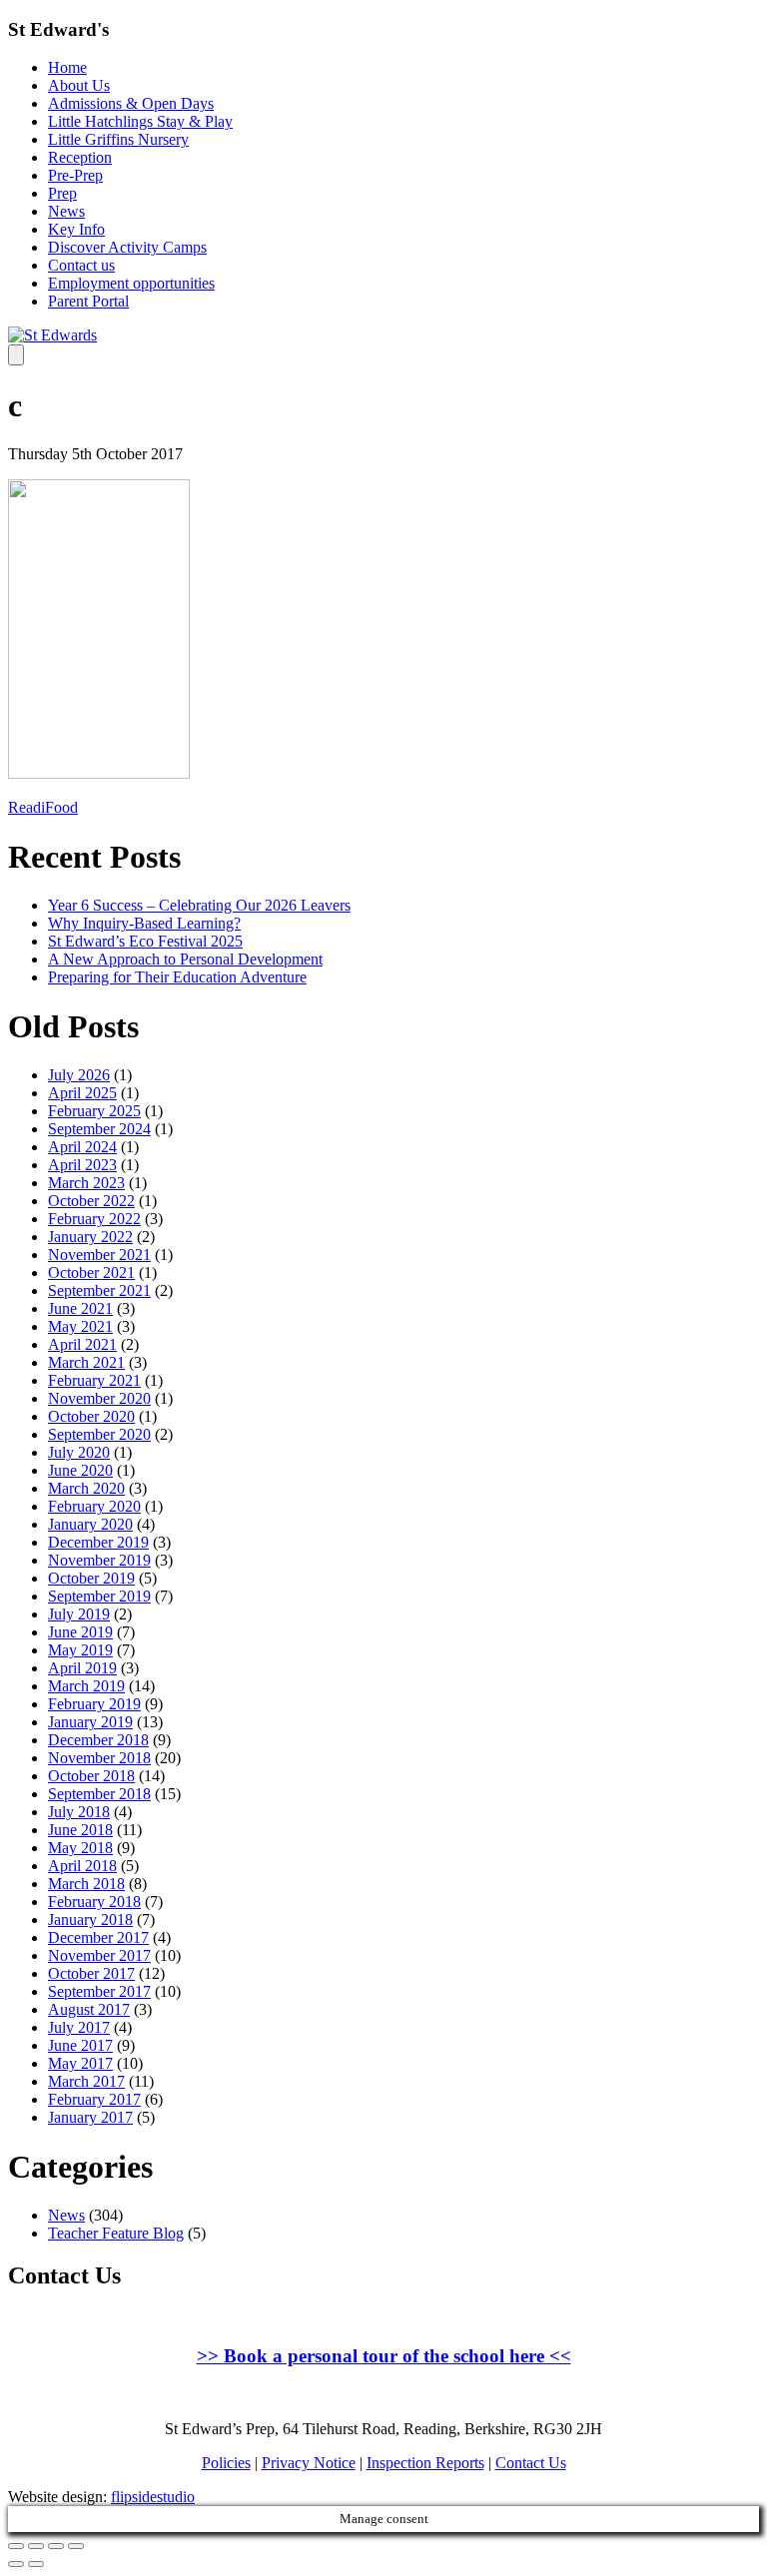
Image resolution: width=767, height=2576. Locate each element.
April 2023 (82, 1165)
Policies (226, 2463)
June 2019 (80, 1632)
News (66, 211)
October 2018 (91, 1776)
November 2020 (99, 1398)
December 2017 (98, 1937)
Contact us (81, 265)
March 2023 (86, 1183)
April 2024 (82, 1147)
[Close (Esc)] (16, 2546)
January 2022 (90, 1237)
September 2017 (99, 1991)
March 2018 (86, 1884)
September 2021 (99, 1290)
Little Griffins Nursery (118, 139)
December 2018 (98, 1740)
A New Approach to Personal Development (185, 959)
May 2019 (80, 1650)
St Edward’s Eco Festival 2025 (145, 941)
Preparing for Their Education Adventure (177, 977)
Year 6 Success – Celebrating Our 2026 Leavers (199, 905)
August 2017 (89, 2009)
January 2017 (90, 2117)
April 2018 (82, 1866)
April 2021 (82, 1344)
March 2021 (86, 1362)
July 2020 (79, 1452)
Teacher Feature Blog (116, 2233)
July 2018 (79, 1812)
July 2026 (79, 1075)
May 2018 (80, 1848)
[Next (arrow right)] (36, 2564)
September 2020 (99, 1434)
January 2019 (90, 1722)
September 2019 (99, 1596)
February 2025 (94, 1111)
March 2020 (86, 1488)
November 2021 (99, 1255)
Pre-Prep (75, 175)
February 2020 (94, 1506)
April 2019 (82, 1668)
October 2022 (91, 1201)
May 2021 (80, 1326)
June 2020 (80, 1470)
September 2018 (99, 1794)
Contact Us (531, 2463)
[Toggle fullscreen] (56, 2546)
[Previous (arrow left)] (16, 2564)
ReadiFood (43, 807)
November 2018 (99, 1758)
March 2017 (86, 2081)
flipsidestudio (153, 2497)
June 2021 (80, 1308)
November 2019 (99, 1560)
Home (67, 67)
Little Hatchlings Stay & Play (140, 121)
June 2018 (80, 1830)
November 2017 (99, 1955)
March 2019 (86, 1686)
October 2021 (91, 1273)
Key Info (76, 229)
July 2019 (79, 1614)
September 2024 (99, 1129)
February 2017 (94, 2099)
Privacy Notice (309, 2463)
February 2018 (94, 1902)
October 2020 (91, 1416)
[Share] (36, 2546)
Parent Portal (88, 301)
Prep (62, 193)
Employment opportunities (131, 283)
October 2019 (91, 1578)
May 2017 (80, 2063)
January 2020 (90, 1524)
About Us (79, 85)
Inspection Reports (425, 2463)
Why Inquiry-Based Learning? (144, 923)
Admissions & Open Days (131, 103)
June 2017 (80, 2045)
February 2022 (94, 1219)
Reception (80, 157)
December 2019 (98, 1542)
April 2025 (82, 1093)
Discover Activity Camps (127, 247)
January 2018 (90, 1920)
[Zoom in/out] (76, 2546)
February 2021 (94, 1380)
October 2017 (91, 1973)
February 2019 (94, 1704)
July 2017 (79, 2027)
